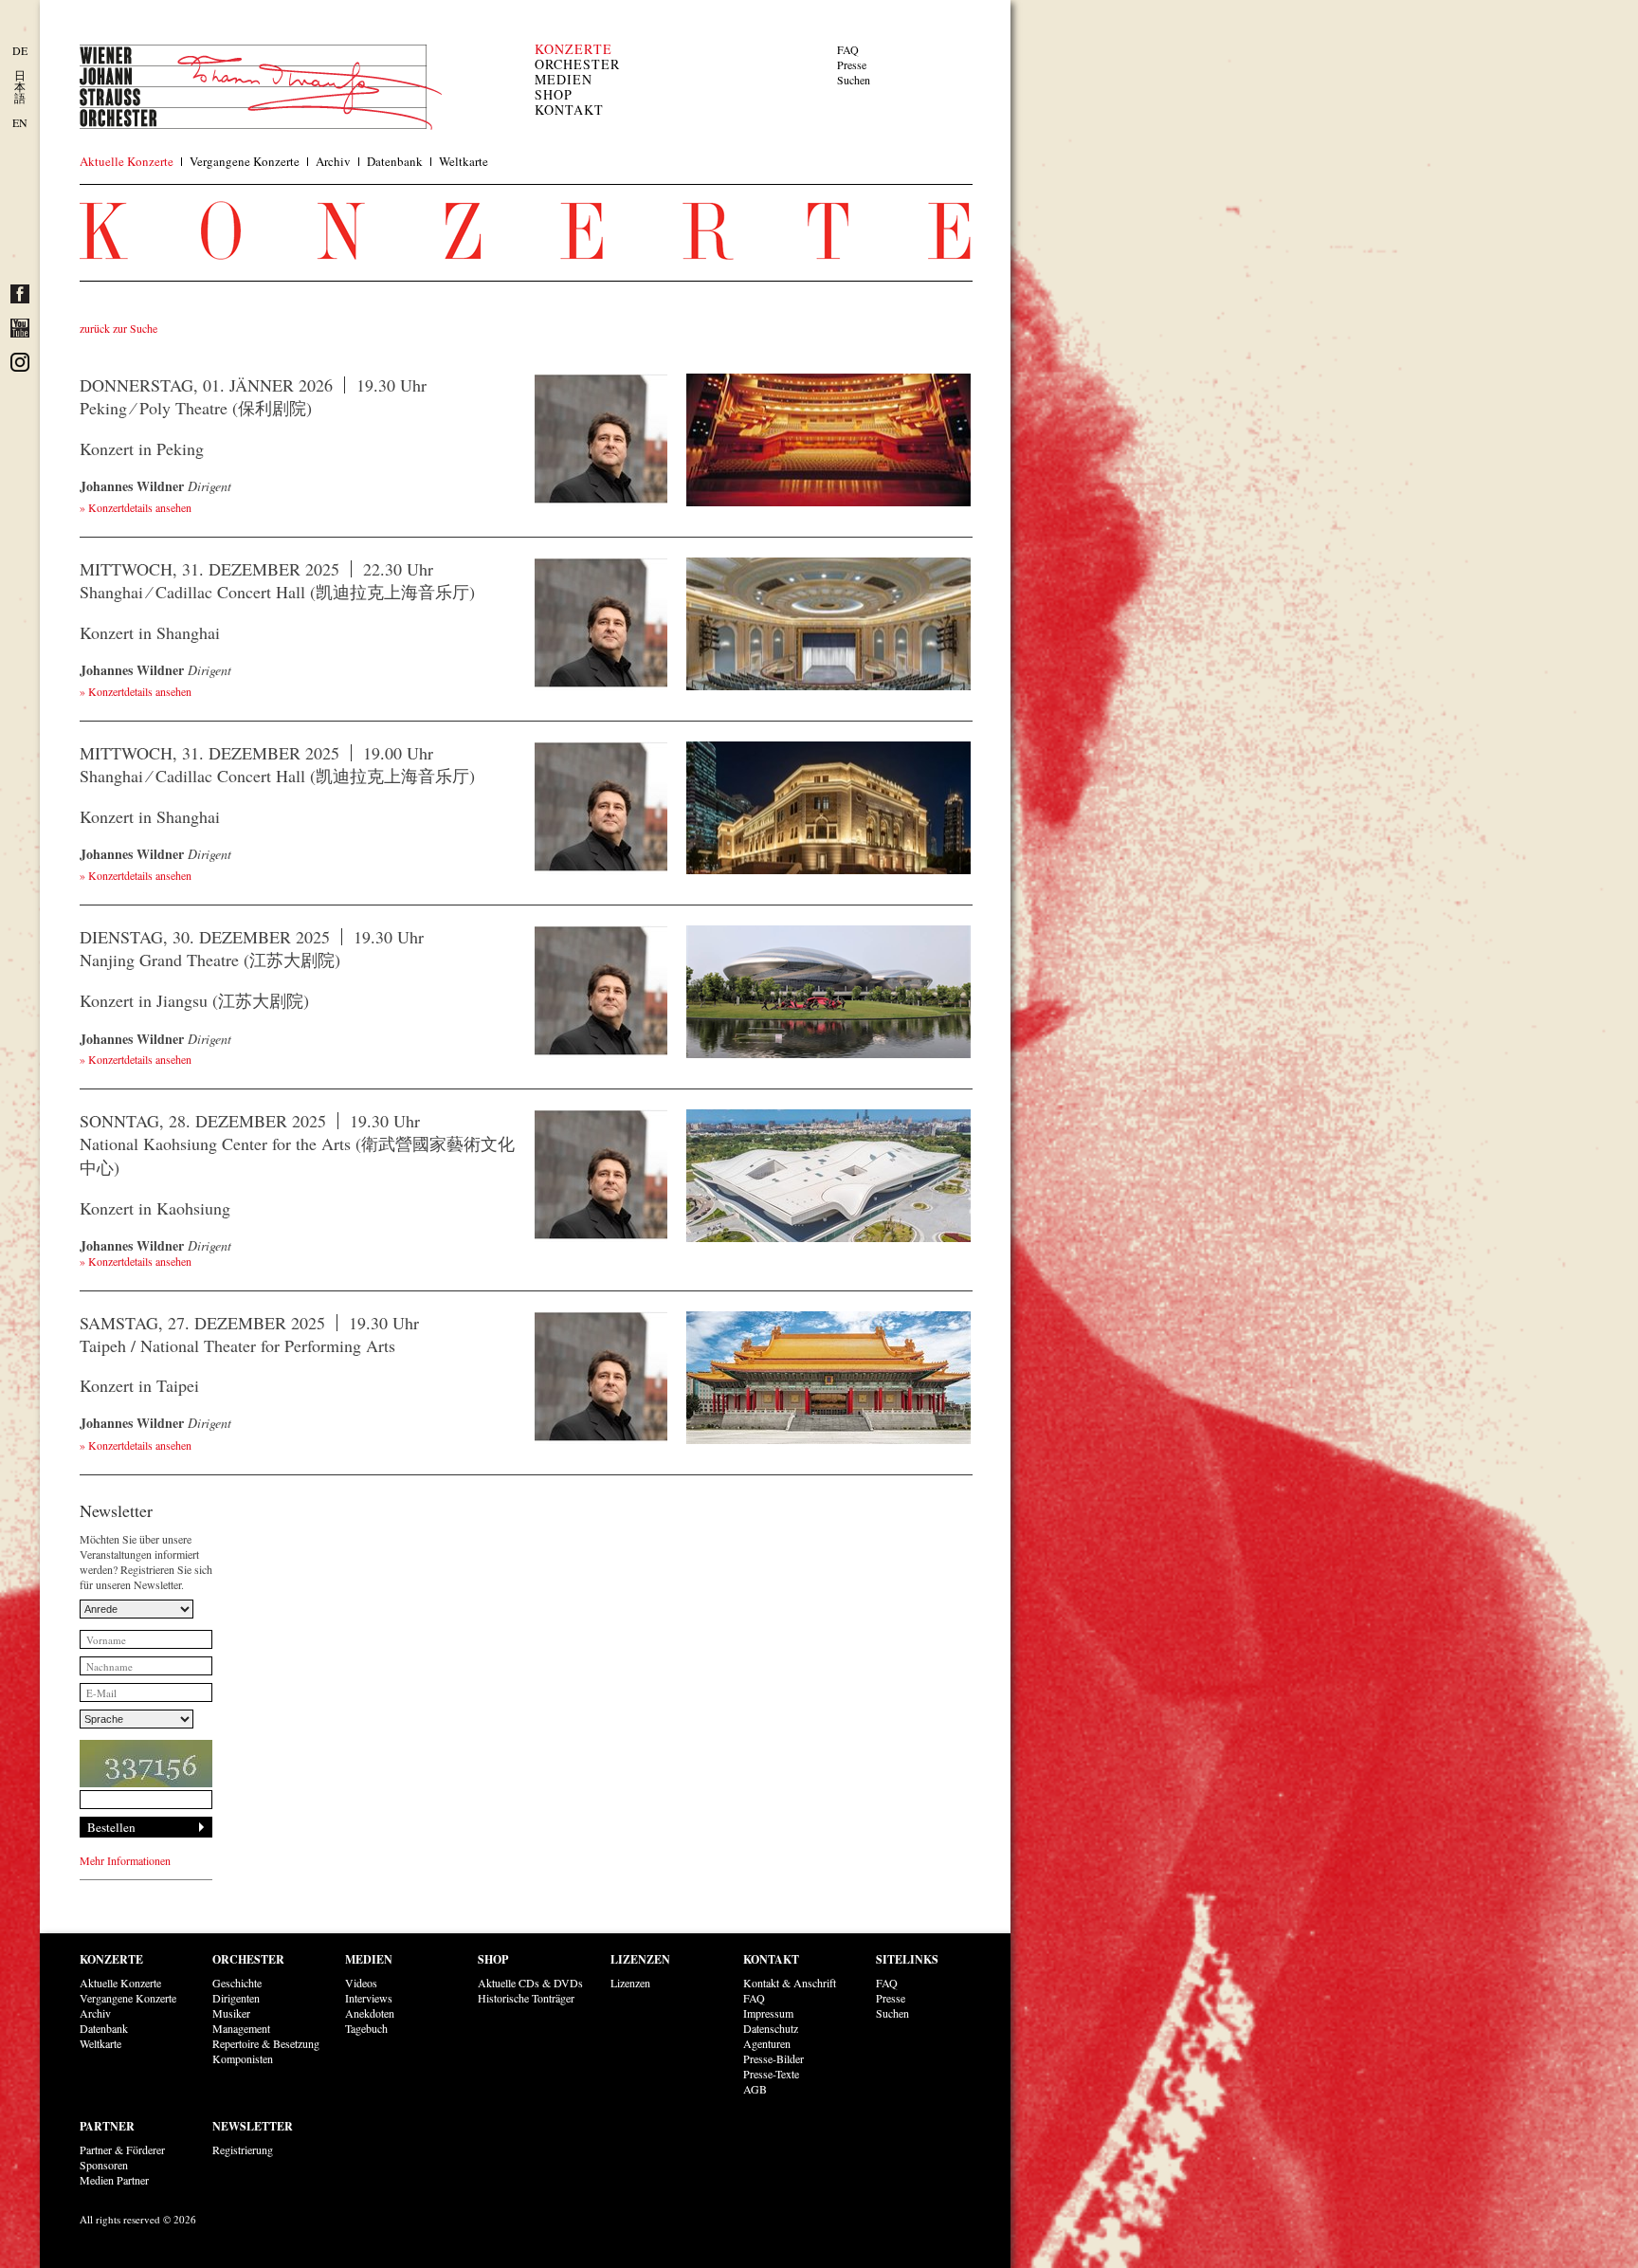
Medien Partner (114, 2180)
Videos (361, 1983)
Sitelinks (907, 1959)
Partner (107, 2126)
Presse (852, 64)
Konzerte (573, 49)
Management (241, 2028)
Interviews (369, 1998)
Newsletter (253, 2126)
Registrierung (243, 2149)
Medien (564, 79)
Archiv (333, 161)
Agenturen (767, 2043)
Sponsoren (104, 2165)
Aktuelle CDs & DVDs (530, 1983)
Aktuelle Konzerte (127, 161)
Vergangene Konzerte (245, 161)
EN (20, 122)
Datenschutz (771, 2028)
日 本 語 (20, 86)
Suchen (854, 80)
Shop (554, 94)
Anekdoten (370, 2013)
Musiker (231, 2013)
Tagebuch (366, 2028)
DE (20, 50)
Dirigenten (236, 1998)
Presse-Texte (771, 2074)
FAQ (848, 49)
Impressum (768, 2013)
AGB (755, 2089)
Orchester (577, 64)
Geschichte (237, 1983)
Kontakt (569, 110)
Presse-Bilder (773, 2058)
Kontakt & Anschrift (790, 1983)
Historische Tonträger (526, 1998)
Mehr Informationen (125, 1860)
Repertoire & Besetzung (266, 2043)
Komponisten (243, 2058)
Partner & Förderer (122, 2149)
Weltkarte (464, 161)
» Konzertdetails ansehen (136, 507)
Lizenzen (640, 1959)
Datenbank (395, 161)
